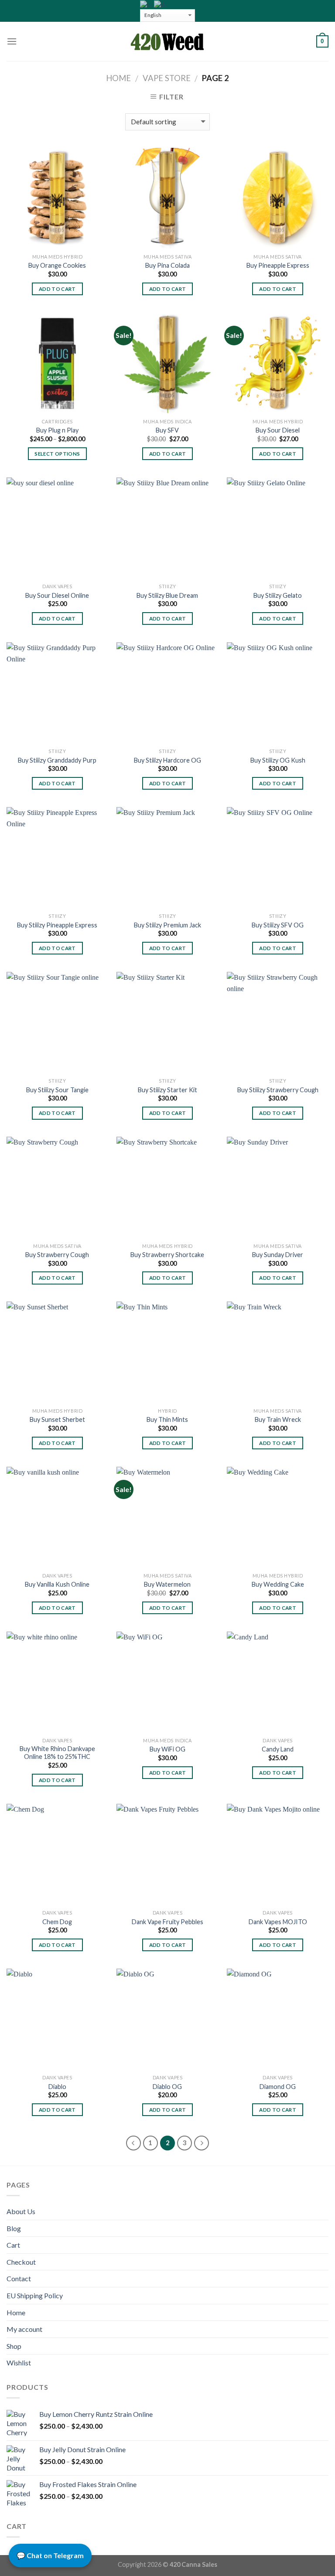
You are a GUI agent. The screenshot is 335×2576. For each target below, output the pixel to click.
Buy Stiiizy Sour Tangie (57, 1090)
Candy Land (278, 1749)
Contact (19, 2278)
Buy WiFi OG (167, 1749)
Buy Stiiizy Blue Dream (167, 595)
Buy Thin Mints (167, 1419)
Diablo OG (167, 2087)
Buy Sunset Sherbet (57, 1419)
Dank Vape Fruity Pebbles (167, 1922)
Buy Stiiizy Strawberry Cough (278, 1090)
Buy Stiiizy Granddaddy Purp (57, 760)
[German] (161, 4)
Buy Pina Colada (167, 265)
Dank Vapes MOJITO (278, 1922)
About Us (21, 2211)
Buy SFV (167, 430)
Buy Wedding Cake (278, 1584)
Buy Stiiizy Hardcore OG (167, 760)
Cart (13, 2245)
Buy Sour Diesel (278, 430)
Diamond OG (278, 2087)
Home (118, 78)
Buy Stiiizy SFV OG (278, 925)
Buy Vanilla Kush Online (57, 1584)
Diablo (57, 2087)
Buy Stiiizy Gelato (278, 595)
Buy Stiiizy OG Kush (278, 760)
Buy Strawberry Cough (57, 1255)
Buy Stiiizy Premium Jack (167, 925)
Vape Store (167, 78)
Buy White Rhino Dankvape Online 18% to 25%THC (57, 1753)
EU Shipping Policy (35, 2295)
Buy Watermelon (167, 1584)
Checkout (21, 2262)
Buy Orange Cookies (57, 265)
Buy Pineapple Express (278, 265)
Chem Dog (57, 1922)
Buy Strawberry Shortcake (167, 1255)
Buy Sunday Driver (278, 1255)
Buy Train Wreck (278, 1419)
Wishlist (19, 2363)
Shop (14, 2346)
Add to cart (57, 289)
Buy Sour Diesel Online (57, 595)
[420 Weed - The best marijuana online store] (167, 41)
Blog (14, 2228)
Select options (57, 454)
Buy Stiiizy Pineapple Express (57, 925)
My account (24, 2329)
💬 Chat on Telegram (50, 2555)
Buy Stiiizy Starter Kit (167, 1090)
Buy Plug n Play (57, 430)
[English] (147, 4)
